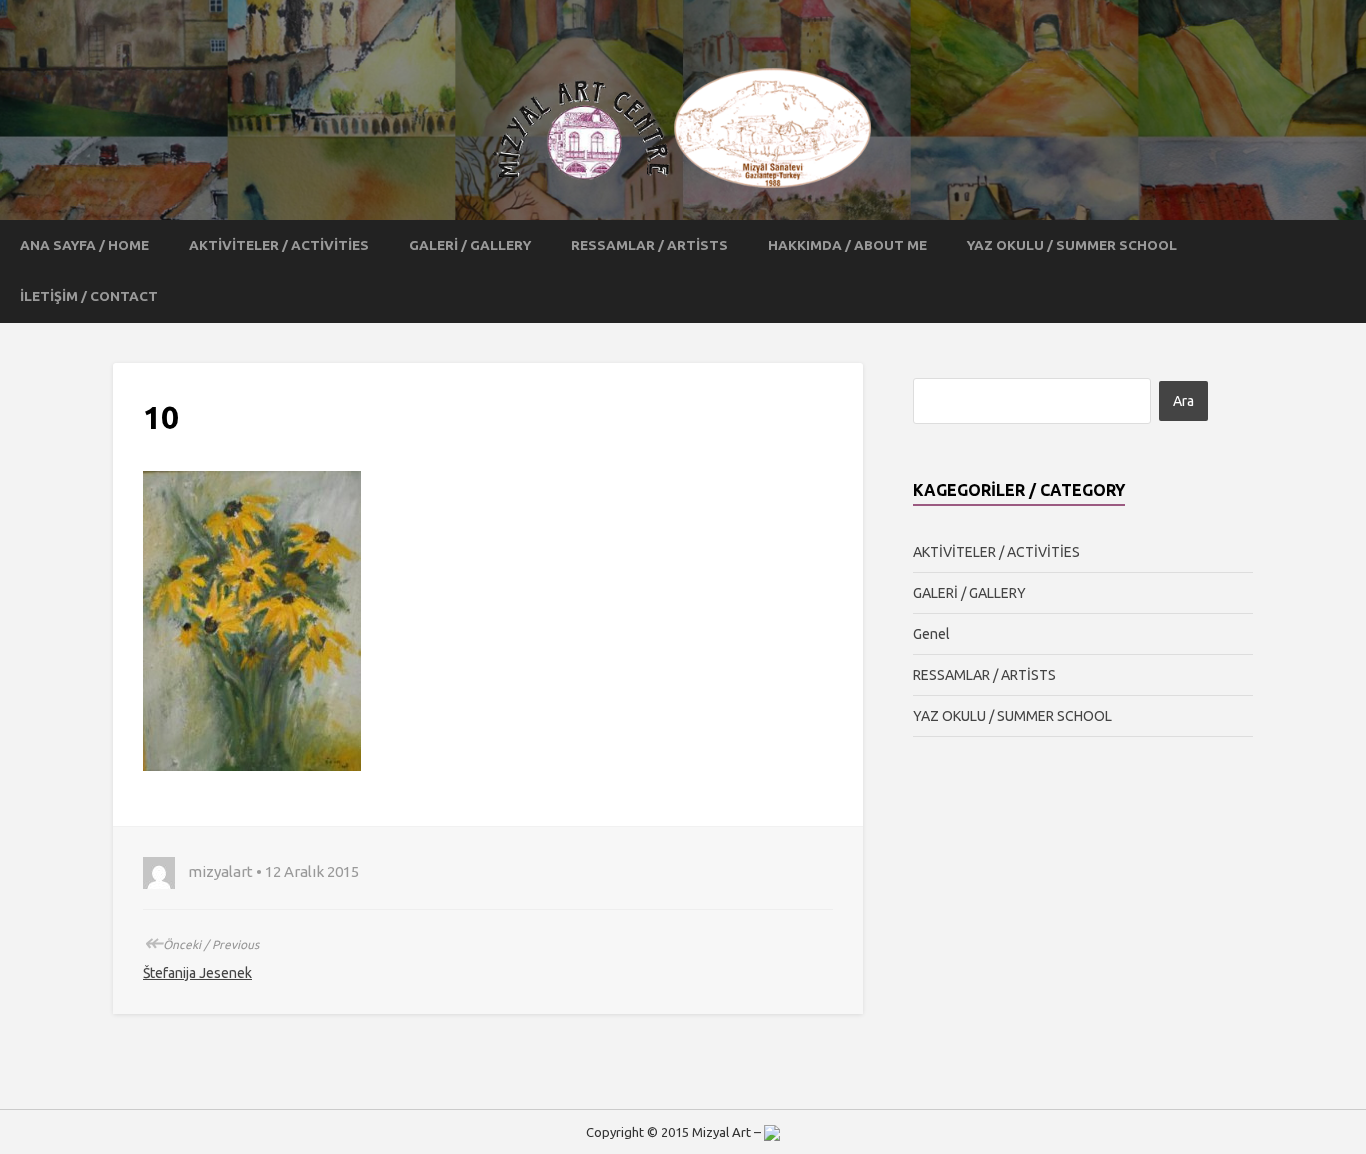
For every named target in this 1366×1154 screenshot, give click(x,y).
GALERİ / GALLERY (470, 245)
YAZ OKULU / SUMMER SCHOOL (1072, 245)
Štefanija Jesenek (197, 973)
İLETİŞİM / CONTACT (89, 296)
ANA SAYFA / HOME (84, 245)
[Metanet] (772, 1132)
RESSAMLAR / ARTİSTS (649, 245)
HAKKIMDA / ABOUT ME (847, 245)
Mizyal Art (721, 1132)
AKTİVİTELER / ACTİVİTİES (279, 245)
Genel (931, 634)
